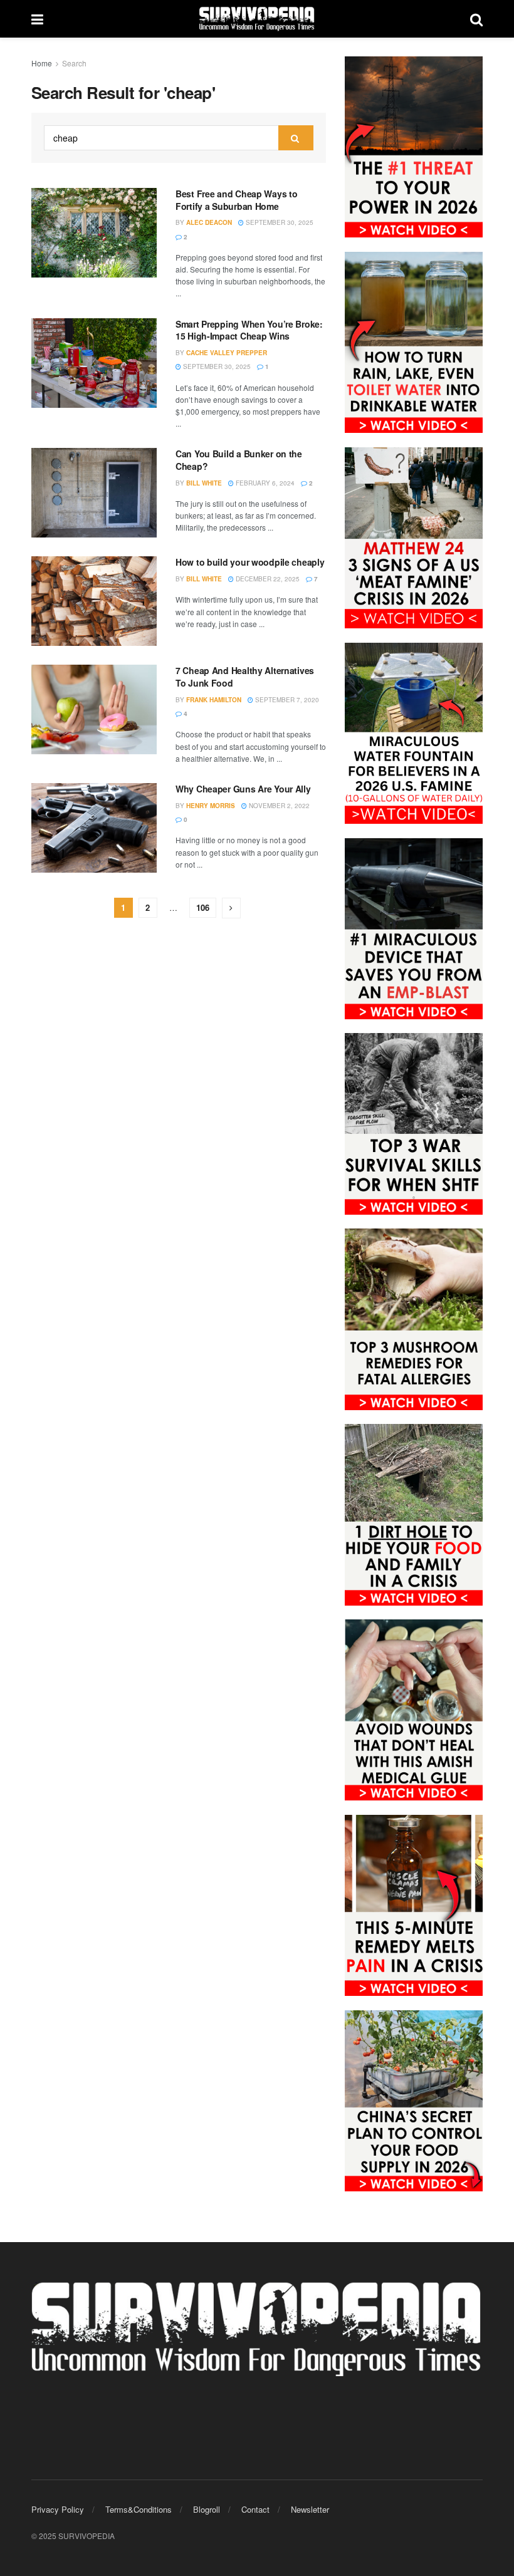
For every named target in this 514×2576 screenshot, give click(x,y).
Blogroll (207, 2509)
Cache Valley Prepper (227, 353)
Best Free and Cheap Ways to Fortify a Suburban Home (236, 200)
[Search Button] (476, 19)
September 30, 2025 (279, 222)
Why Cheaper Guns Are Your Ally (243, 789)
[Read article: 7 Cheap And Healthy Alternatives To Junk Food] (94, 709)
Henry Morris (211, 806)
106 (203, 907)
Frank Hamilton (214, 700)
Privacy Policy (58, 2509)
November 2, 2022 (278, 806)
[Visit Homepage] (257, 19)
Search (74, 63)
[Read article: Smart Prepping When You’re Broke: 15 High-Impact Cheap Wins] (94, 363)
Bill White (204, 483)
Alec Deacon (209, 222)
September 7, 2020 (286, 700)
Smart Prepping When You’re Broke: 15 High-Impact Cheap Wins (249, 330)
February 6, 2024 (264, 483)
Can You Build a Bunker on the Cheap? (239, 460)
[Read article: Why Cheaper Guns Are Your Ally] (94, 828)
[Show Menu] (37, 19)
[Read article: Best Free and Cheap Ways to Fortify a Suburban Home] (94, 233)
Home (42, 63)
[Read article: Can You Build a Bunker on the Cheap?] (94, 493)
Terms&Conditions (139, 2509)
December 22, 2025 (267, 579)
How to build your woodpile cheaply (250, 562)
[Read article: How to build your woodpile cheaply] (94, 601)
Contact (255, 2509)
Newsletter (310, 2509)
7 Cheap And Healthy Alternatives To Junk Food (245, 677)
